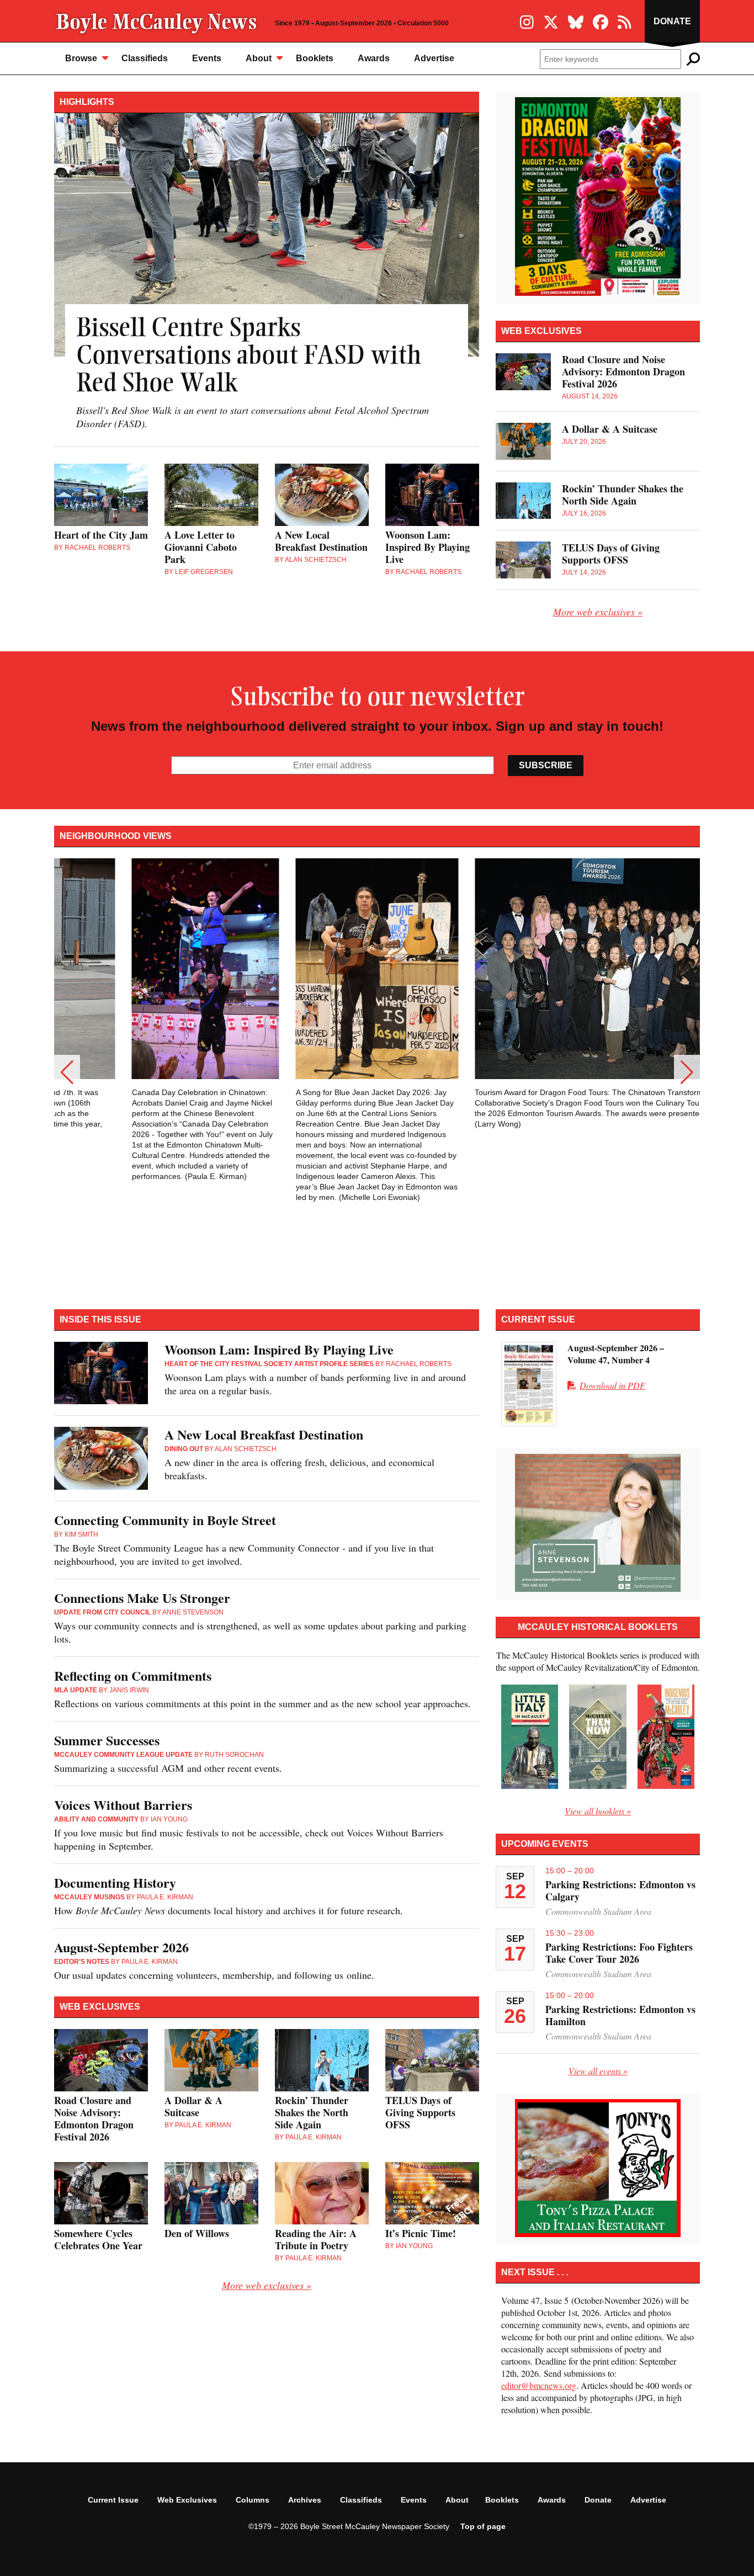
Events (207, 58)
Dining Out (184, 1449)
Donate (672, 21)
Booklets (315, 58)
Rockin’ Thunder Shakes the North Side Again (623, 495)
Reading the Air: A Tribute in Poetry (316, 2239)
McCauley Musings (89, 1897)
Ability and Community (96, 1819)
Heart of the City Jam (101, 535)
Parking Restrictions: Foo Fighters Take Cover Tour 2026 (619, 1953)
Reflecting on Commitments (133, 1675)
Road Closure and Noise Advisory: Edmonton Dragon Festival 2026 (623, 371)
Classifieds (145, 58)
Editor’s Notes (82, 1962)
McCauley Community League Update (123, 1755)
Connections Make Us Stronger (142, 1598)
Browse (81, 58)
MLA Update (76, 1690)
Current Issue (113, 2500)
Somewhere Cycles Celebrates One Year (98, 2239)
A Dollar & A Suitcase (610, 429)
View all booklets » (598, 1811)
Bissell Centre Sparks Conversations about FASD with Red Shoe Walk (249, 357)
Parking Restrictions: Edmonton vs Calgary (620, 1890)
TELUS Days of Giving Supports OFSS (611, 554)
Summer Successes (107, 1740)
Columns (253, 2500)
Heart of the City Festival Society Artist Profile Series (269, 1364)
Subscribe (546, 765)
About (259, 58)
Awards (374, 58)
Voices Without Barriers (123, 1805)
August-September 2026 (121, 1947)
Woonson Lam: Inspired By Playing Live (428, 547)
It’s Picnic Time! (421, 2233)
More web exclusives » (598, 612)
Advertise (434, 58)
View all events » (598, 2071)
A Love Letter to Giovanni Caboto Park (201, 547)
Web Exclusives (187, 2500)
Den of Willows (197, 2233)
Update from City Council (102, 1612)
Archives (305, 2500)
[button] (67, 1072)
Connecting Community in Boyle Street (165, 1520)
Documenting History (115, 1882)
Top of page (483, 2526)
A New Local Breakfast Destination (321, 541)
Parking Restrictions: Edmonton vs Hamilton (620, 2015)
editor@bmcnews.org (539, 2385)
